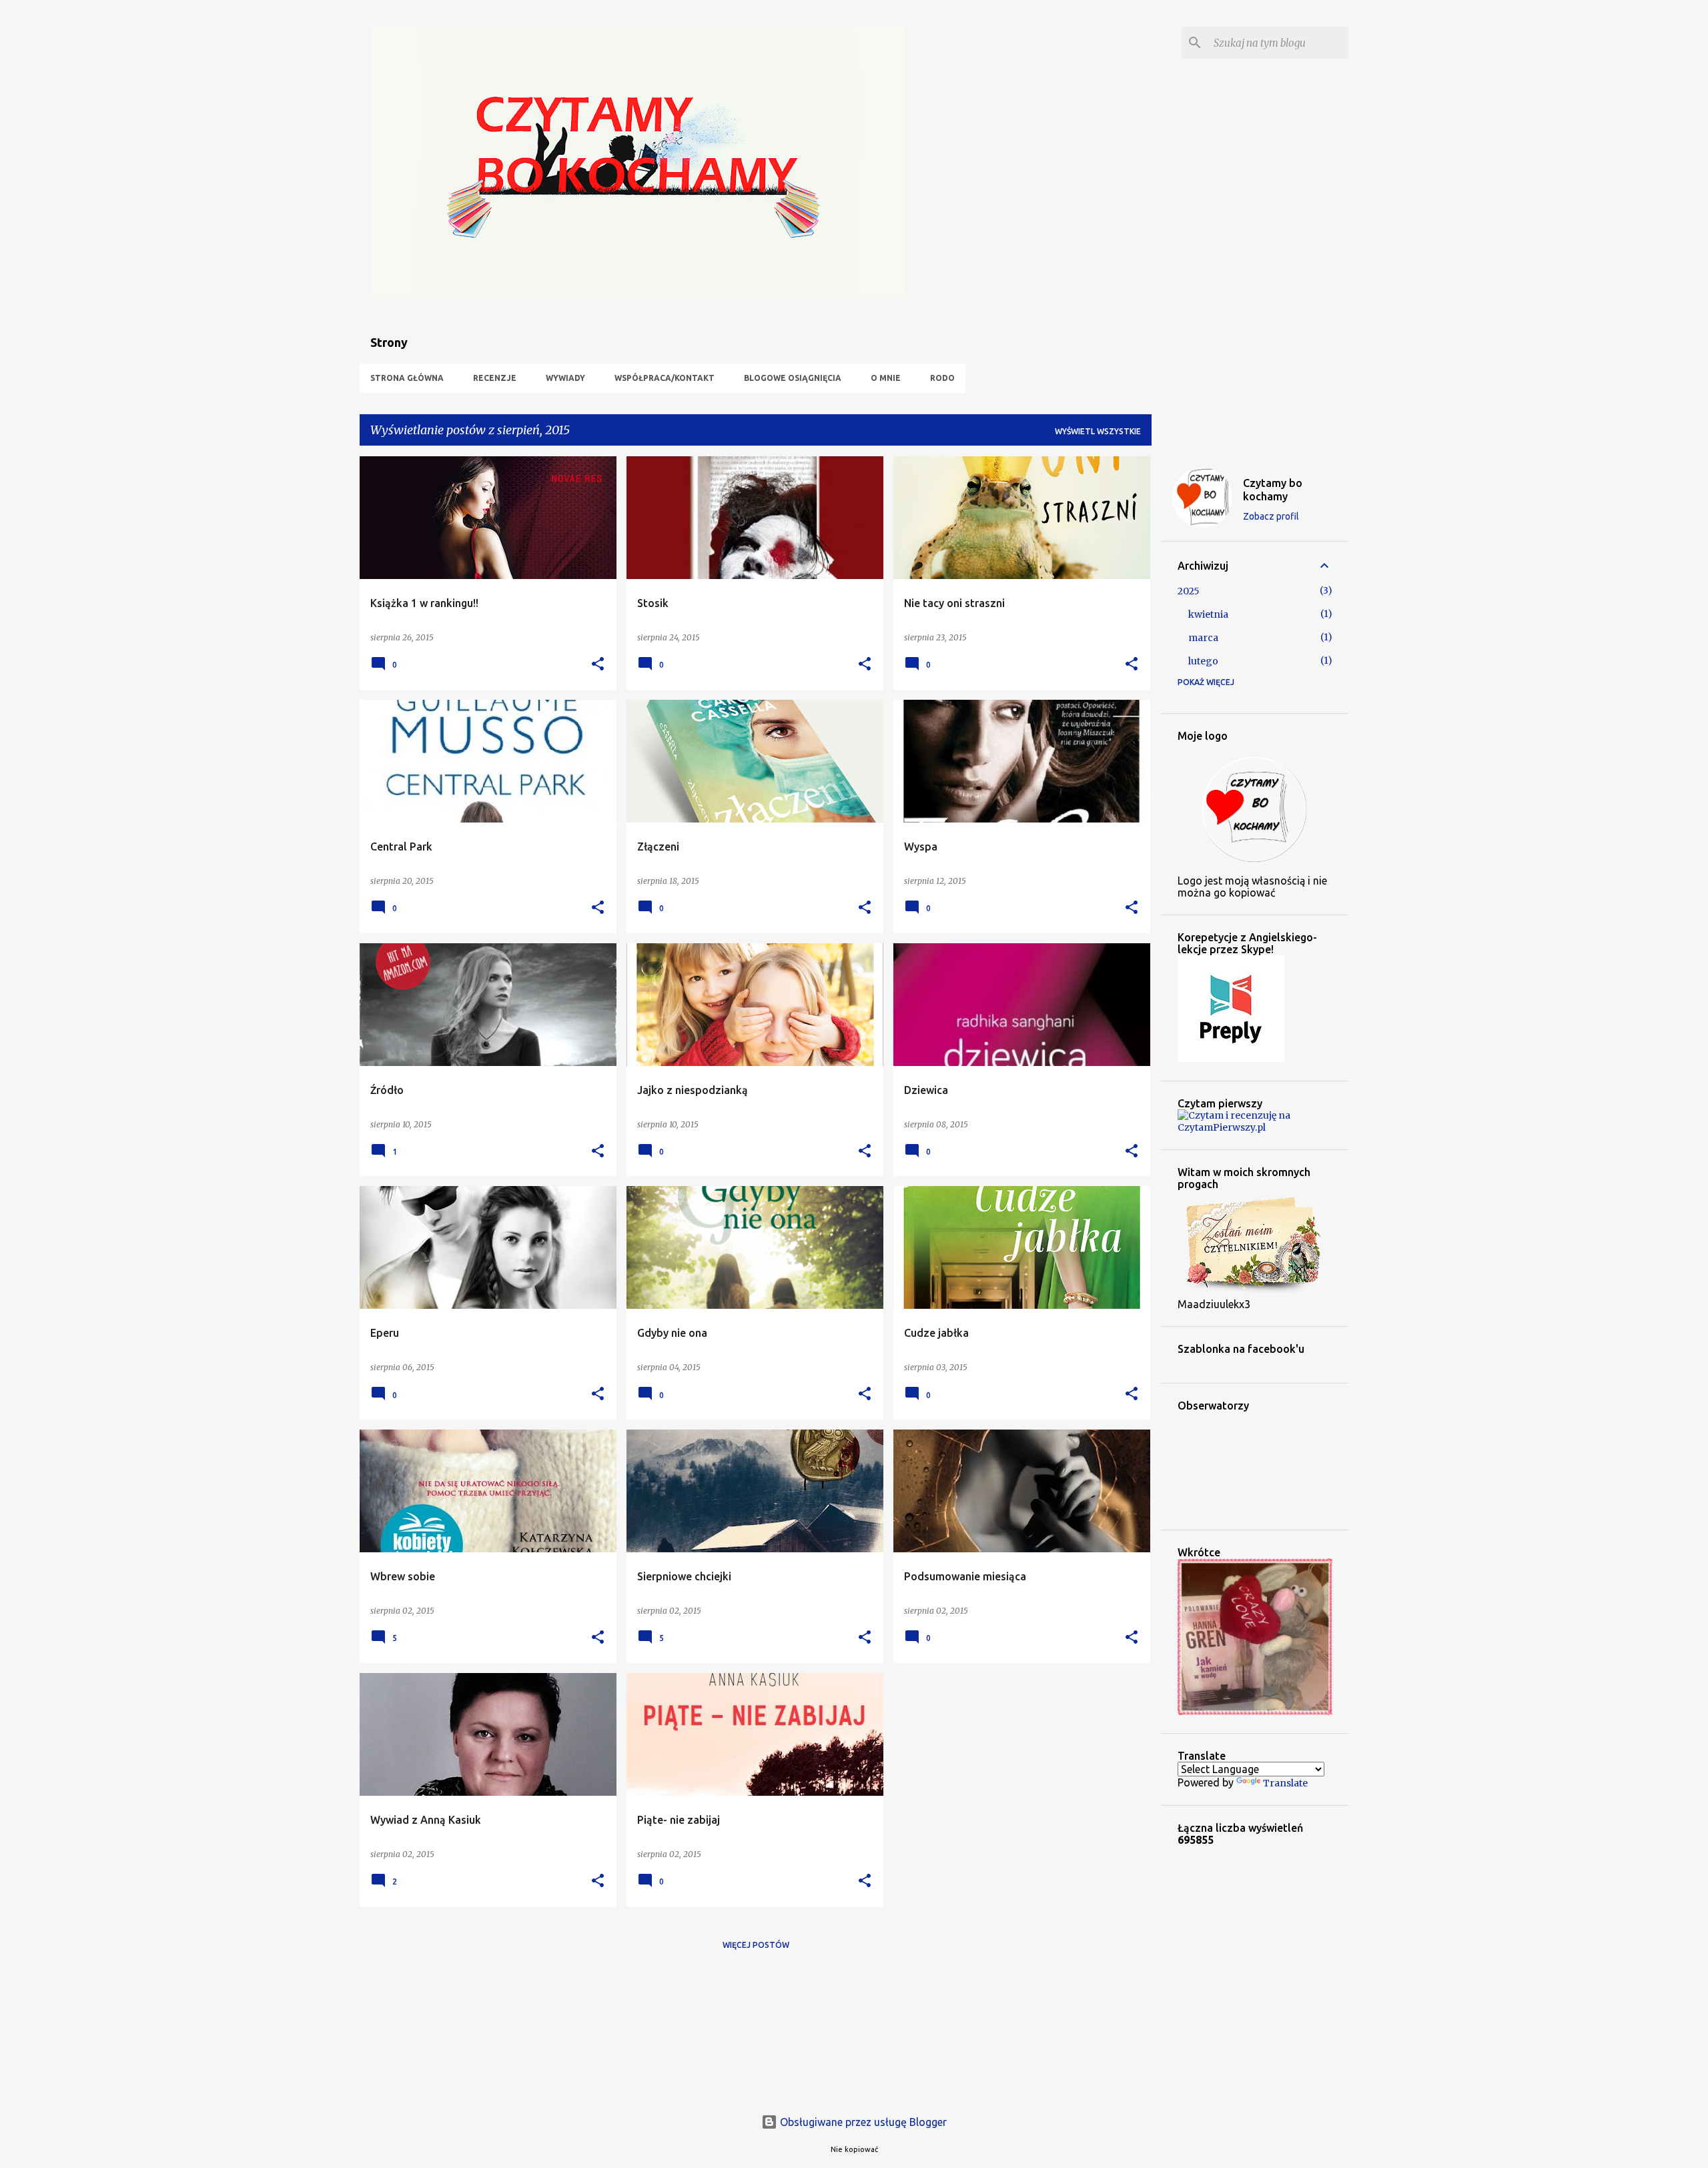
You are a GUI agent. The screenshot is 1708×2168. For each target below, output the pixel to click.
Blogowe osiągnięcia (793, 378)
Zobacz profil (1271, 516)
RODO (942, 378)
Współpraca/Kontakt (665, 378)
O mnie (886, 378)
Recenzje (495, 378)
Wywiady (565, 378)
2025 (1189, 591)
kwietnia (1208, 614)
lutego (1203, 661)
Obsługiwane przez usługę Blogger (862, 2122)
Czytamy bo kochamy (1273, 490)
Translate (1285, 1783)
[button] (598, 665)
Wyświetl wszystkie (1098, 431)
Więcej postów (756, 1945)
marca (1203, 638)
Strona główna (407, 378)
